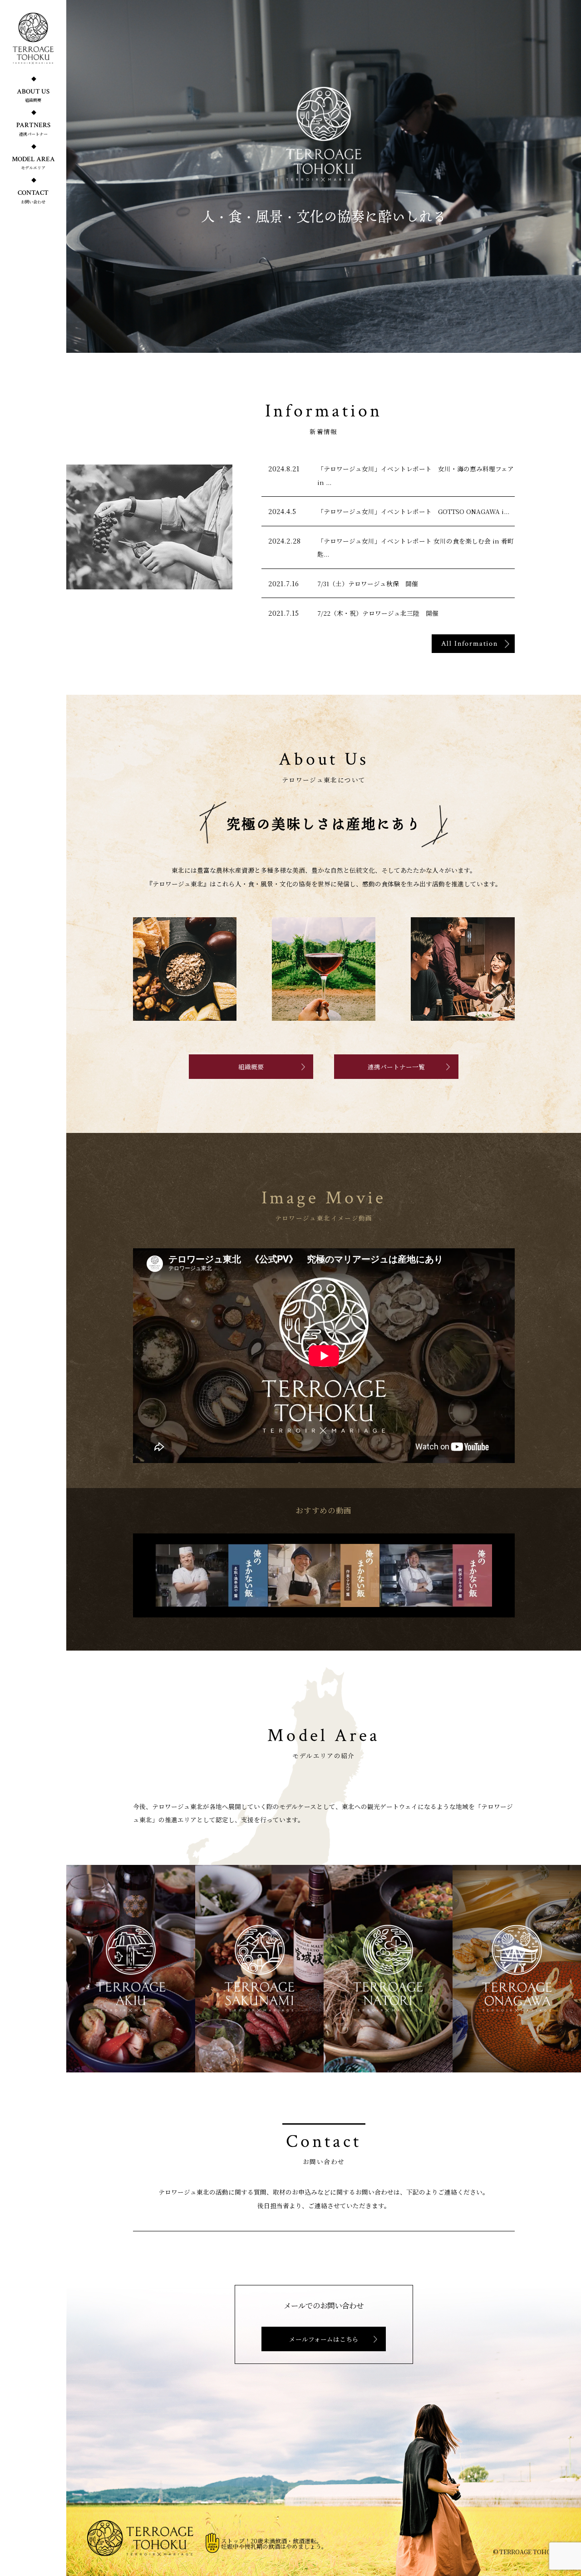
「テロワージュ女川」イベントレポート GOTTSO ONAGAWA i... (413, 511)
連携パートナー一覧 (396, 1067)
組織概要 (251, 1067)
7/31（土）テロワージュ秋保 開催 (368, 583)
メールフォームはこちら (324, 2339)
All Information (470, 643)
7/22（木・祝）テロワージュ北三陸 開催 (378, 613)
